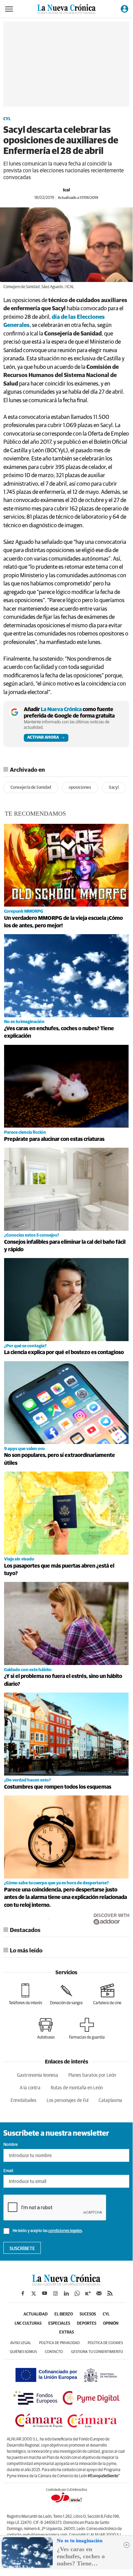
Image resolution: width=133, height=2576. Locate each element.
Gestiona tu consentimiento (97, 2352)
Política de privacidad (59, 2343)
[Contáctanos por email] (99, 2293)
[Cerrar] (127, 2545)
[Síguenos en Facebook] (23, 2293)
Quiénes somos (23, 2352)
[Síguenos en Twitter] (34, 2293)
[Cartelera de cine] (107, 1994)
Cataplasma (110, 2101)
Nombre (11, 2145)
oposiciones (80, 788)
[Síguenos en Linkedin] (66, 2293)
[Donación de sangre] (66, 1994)
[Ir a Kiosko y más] (88, 2293)
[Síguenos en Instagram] (55, 2293)
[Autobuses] (46, 2029)
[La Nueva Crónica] (66, 2284)
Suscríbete (22, 2249)
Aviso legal (21, 2343)
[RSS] (110, 2293)
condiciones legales (65, 2231)
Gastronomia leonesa (38, 2075)
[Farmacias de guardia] (87, 2029)
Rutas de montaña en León (77, 2088)
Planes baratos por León (92, 2075)
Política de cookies (105, 2343)
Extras (66, 2332)
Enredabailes (23, 2101)
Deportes (87, 2324)
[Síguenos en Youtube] (45, 2293)
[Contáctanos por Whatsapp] (77, 2293)
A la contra (30, 2088)
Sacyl (114, 788)
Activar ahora (43, 738)
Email (8, 2171)
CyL (7, 119)
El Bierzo (64, 2314)
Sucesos (88, 2314)
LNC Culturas (28, 2324)
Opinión (111, 2324)
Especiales (59, 2324)
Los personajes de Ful (68, 2101)
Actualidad (36, 2314)
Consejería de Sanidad (31, 788)
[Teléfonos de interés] (26, 1994)
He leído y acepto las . (47, 2231)
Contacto (54, 2352)
